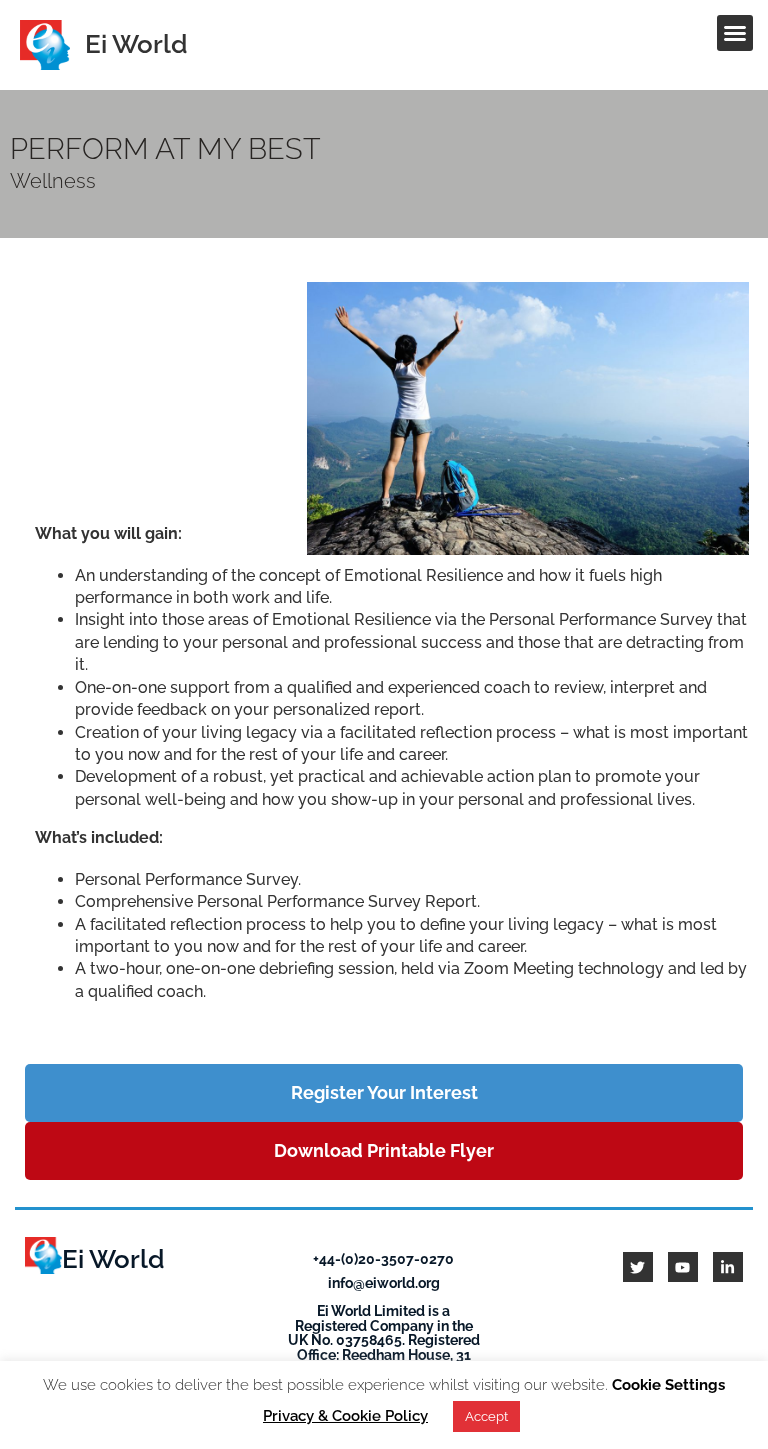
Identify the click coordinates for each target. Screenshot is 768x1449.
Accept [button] (486, 1416)
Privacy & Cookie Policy (345, 1416)
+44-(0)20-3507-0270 (383, 1258)
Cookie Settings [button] (668, 1385)
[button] (735, 33)
